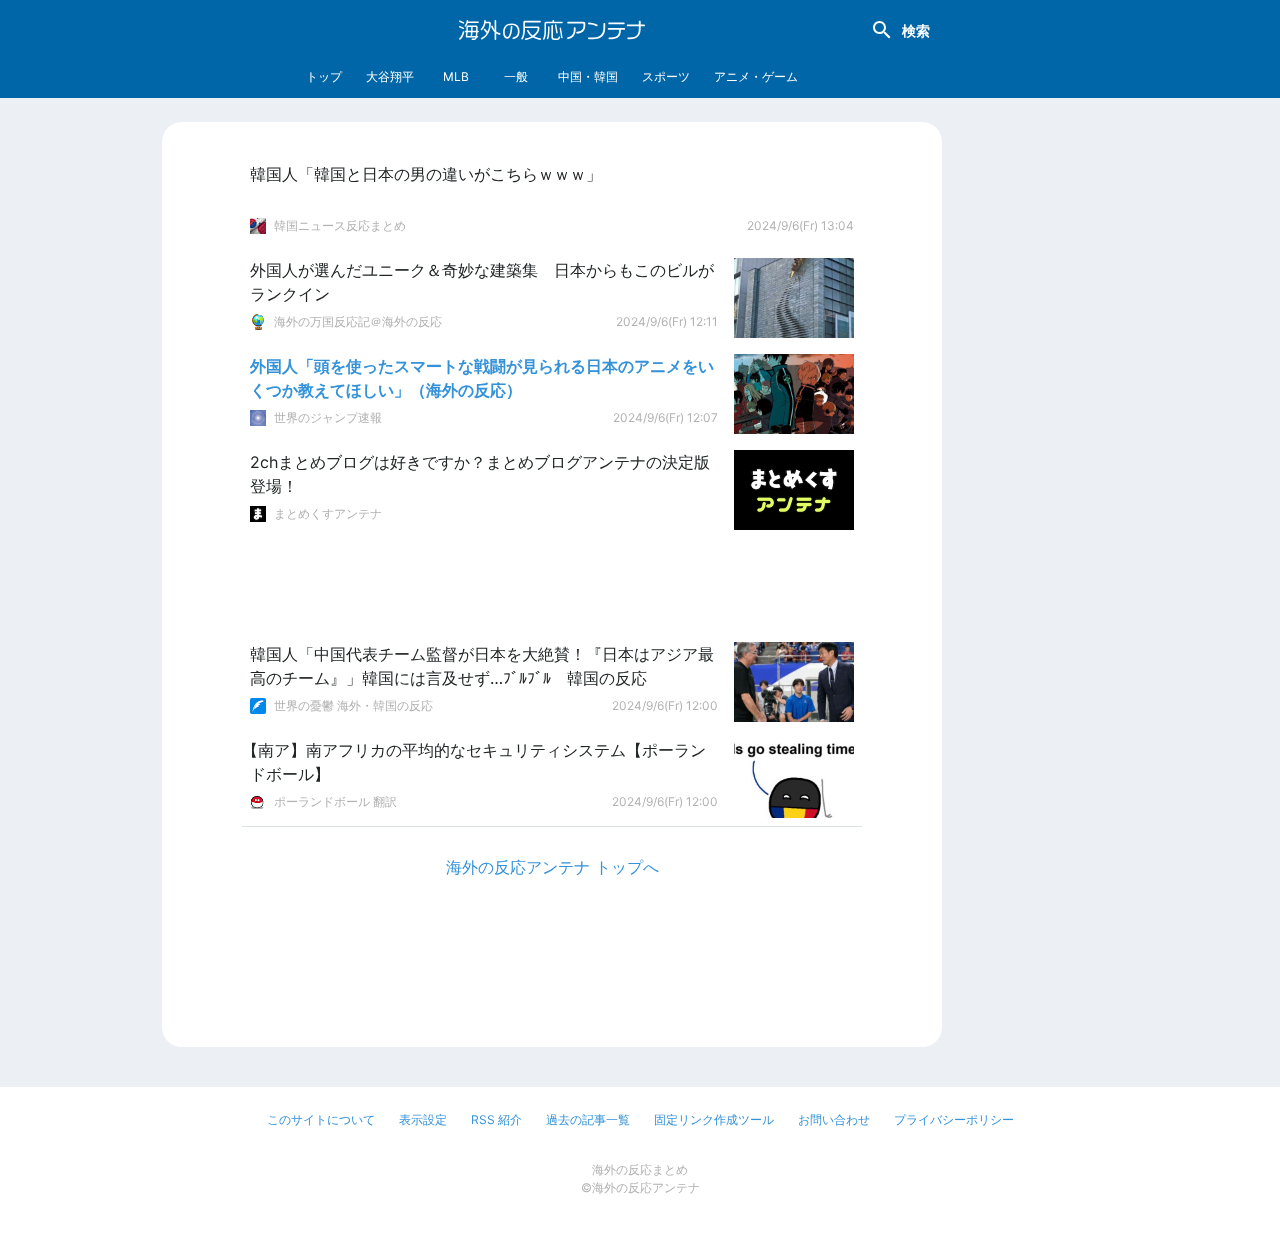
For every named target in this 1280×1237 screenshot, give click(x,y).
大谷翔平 (390, 76)
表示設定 (423, 1119)
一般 (516, 76)
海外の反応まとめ (640, 1169)
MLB (456, 76)
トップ (324, 76)
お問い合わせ (834, 1119)
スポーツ (666, 76)
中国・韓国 (588, 76)
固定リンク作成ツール (714, 1119)
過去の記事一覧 (588, 1119)
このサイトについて (321, 1119)
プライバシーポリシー (954, 1119)
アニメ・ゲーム (756, 76)
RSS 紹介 (496, 1119)
